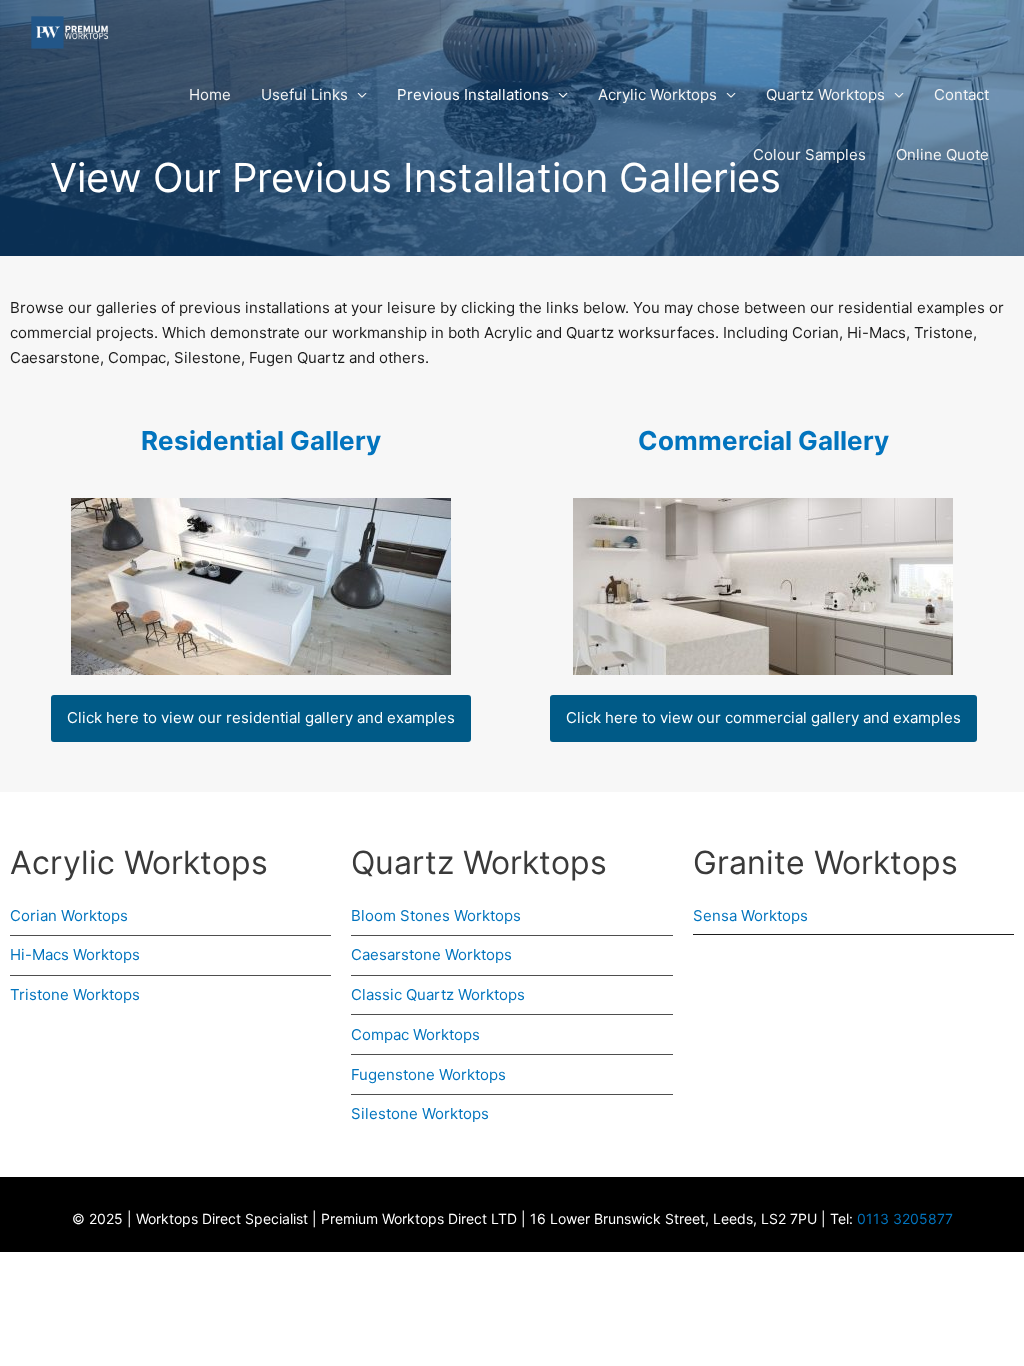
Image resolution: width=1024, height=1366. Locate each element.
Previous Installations (473, 94)
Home (210, 94)
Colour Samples (809, 154)
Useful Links (304, 94)
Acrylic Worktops (657, 94)
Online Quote (942, 154)
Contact (961, 94)
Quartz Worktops (825, 94)
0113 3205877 (905, 1218)
